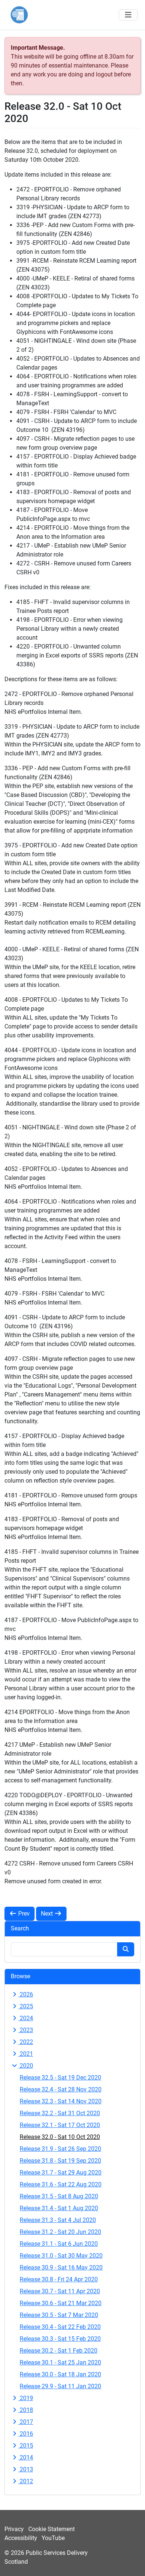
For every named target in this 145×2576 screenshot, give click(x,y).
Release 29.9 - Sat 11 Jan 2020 (60, 2386)
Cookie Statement (51, 2529)
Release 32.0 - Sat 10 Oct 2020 (60, 2137)
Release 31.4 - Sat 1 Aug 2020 (59, 2208)
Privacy (14, 2529)
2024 (26, 2018)
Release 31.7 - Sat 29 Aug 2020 (61, 2173)
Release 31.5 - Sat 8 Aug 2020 (59, 2196)
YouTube (53, 2538)
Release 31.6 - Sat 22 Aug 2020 (61, 2184)
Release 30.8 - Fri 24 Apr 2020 (59, 2279)
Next (48, 1914)
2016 (26, 2434)
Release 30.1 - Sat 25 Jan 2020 (60, 2362)
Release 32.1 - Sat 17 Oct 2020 (60, 2125)
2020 (26, 2066)
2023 (26, 2030)
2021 (26, 2054)
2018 (26, 2410)
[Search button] (126, 1949)
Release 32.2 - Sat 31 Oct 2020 (60, 2113)
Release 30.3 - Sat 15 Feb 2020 (60, 2339)
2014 (26, 2457)
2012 (26, 2481)
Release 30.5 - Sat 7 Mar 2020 (59, 2315)
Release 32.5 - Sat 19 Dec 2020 (60, 2078)
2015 (26, 2446)
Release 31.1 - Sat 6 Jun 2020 (59, 2244)
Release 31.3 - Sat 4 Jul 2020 (58, 2220)
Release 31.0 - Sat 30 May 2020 (61, 2256)
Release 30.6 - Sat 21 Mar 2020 (61, 2303)
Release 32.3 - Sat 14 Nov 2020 (61, 2101)
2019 (26, 2398)
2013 (26, 2469)
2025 (26, 2006)
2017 (26, 2422)
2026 (26, 1994)
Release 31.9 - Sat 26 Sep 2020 (60, 2149)
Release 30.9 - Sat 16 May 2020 (61, 2267)
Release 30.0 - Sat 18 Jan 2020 (60, 2374)
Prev (23, 1914)
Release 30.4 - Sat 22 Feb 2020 (60, 2327)
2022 (26, 2042)
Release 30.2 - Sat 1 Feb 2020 (59, 2351)
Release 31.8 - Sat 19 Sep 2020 (60, 2161)
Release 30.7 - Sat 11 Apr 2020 (60, 2291)
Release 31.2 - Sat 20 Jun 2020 (60, 2232)
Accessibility (21, 2538)
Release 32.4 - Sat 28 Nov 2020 (61, 2089)
